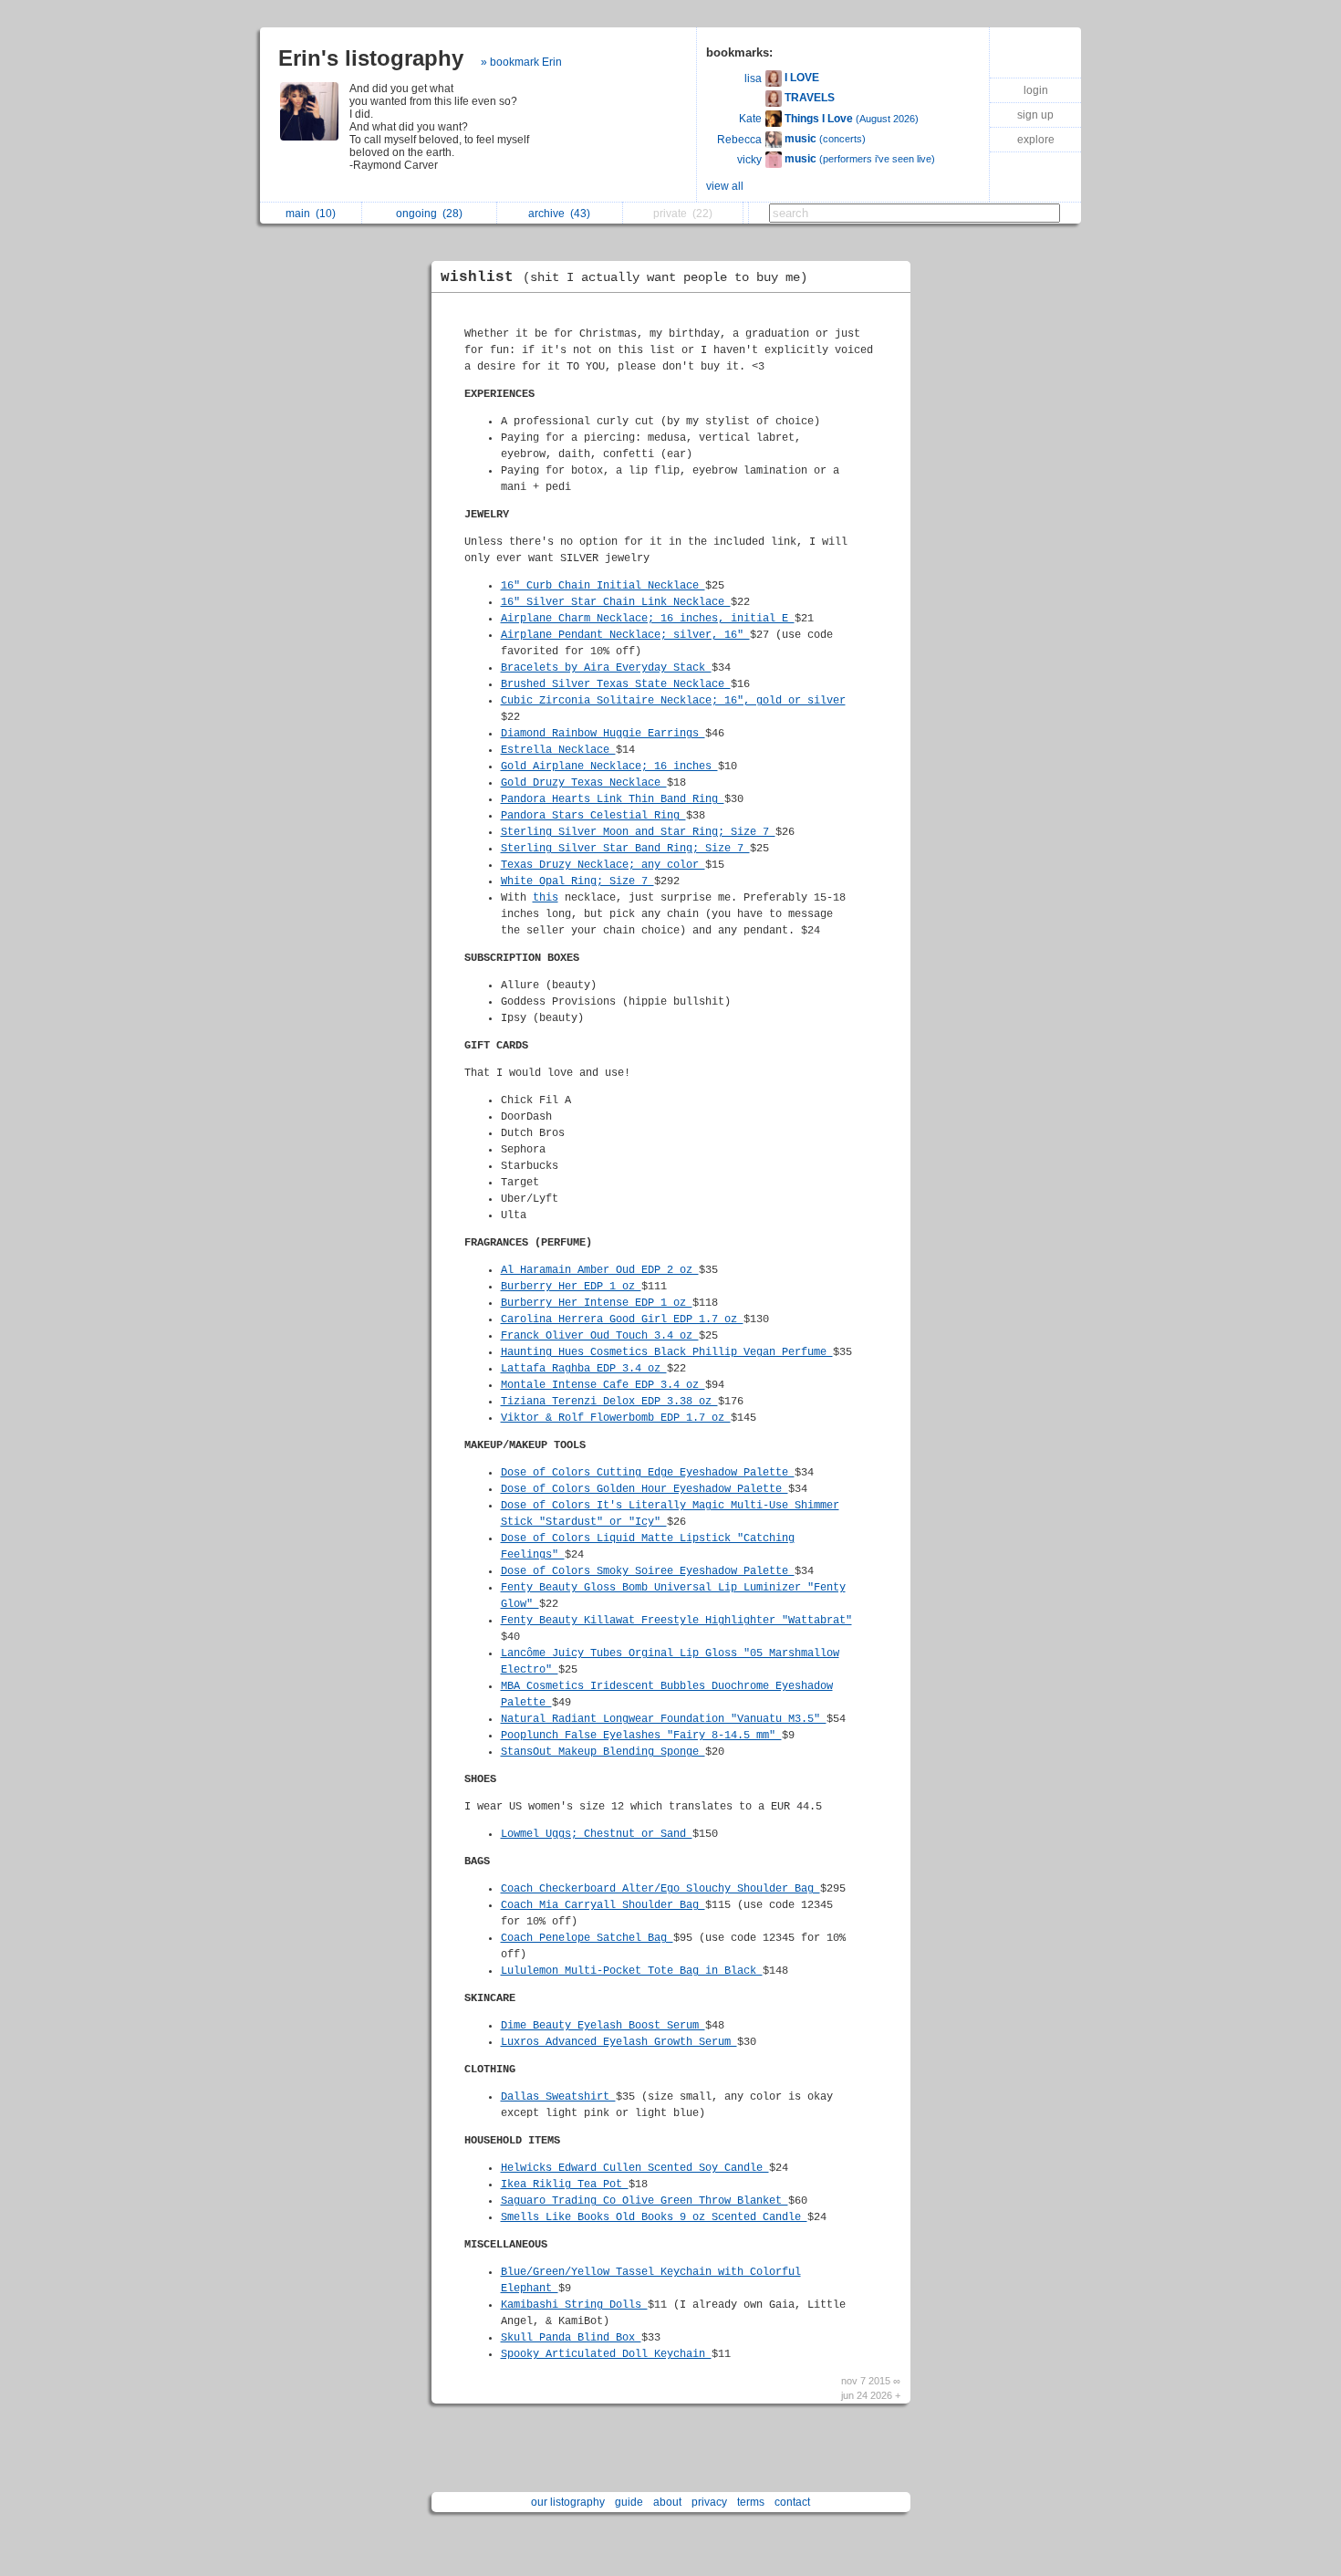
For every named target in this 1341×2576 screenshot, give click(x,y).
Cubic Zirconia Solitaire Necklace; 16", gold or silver (673, 701)
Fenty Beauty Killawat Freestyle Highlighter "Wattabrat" (676, 1621)
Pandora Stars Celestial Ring (593, 816)
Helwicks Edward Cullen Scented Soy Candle (635, 2168)
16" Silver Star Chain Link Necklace (616, 602)
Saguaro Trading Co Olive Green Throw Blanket (645, 2201)
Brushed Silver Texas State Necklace (616, 684)
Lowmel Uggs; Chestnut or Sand (597, 1834)
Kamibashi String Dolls (574, 2305)
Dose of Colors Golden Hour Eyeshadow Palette (645, 1489)
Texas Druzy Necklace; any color (603, 865)
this (546, 898)
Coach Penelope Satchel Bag (587, 1938)
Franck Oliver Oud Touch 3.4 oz (600, 1336)
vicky (749, 160)
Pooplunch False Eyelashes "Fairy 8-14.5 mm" (641, 1736)
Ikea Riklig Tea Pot (565, 2185)
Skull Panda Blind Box (571, 2338)
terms (751, 2502)
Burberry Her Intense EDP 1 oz (597, 1303)
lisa (753, 78)
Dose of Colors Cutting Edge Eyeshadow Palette (648, 1473)
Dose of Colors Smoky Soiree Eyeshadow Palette (648, 1571)
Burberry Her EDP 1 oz (571, 1287)
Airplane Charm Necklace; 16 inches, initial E (648, 619)
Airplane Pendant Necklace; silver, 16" (625, 635)
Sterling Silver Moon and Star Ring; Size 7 (638, 832)
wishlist (624, 277)
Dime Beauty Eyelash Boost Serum (603, 2026)
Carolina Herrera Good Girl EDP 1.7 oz (622, 1319)
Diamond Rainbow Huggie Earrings (603, 734)
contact (792, 2502)
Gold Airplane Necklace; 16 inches (609, 767)
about (667, 2502)
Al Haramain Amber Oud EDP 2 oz (600, 1270)
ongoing (429, 214)
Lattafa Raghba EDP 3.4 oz (584, 1369)
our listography (568, 2502)
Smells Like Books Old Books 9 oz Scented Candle (654, 2217)
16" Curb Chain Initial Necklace (603, 586)
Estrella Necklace (558, 750)
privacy (709, 2502)
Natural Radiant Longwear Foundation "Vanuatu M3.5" (664, 1719)
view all (725, 186)
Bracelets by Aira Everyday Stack (606, 668)
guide (629, 2502)
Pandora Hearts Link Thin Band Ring (613, 799)
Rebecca (739, 140)
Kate (750, 119)
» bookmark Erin (521, 62)
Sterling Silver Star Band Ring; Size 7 (625, 849)
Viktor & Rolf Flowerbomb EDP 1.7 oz (616, 1418)
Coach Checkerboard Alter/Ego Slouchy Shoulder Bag (660, 1889)
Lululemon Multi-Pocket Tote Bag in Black (632, 1971)
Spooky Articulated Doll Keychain (606, 2354)
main (311, 214)
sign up (1035, 115)
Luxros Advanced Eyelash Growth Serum (619, 2042)
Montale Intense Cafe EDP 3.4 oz (603, 1385)
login (1036, 90)
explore (1036, 140)
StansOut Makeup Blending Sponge (603, 1752)
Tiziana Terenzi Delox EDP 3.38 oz (609, 1402)
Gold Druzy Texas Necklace (584, 783)
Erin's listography (371, 58)
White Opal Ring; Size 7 (577, 881)
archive (559, 214)
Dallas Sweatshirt (558, 2097)
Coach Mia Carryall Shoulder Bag (603, 1905)
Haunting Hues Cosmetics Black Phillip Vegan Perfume (667, 1352)
